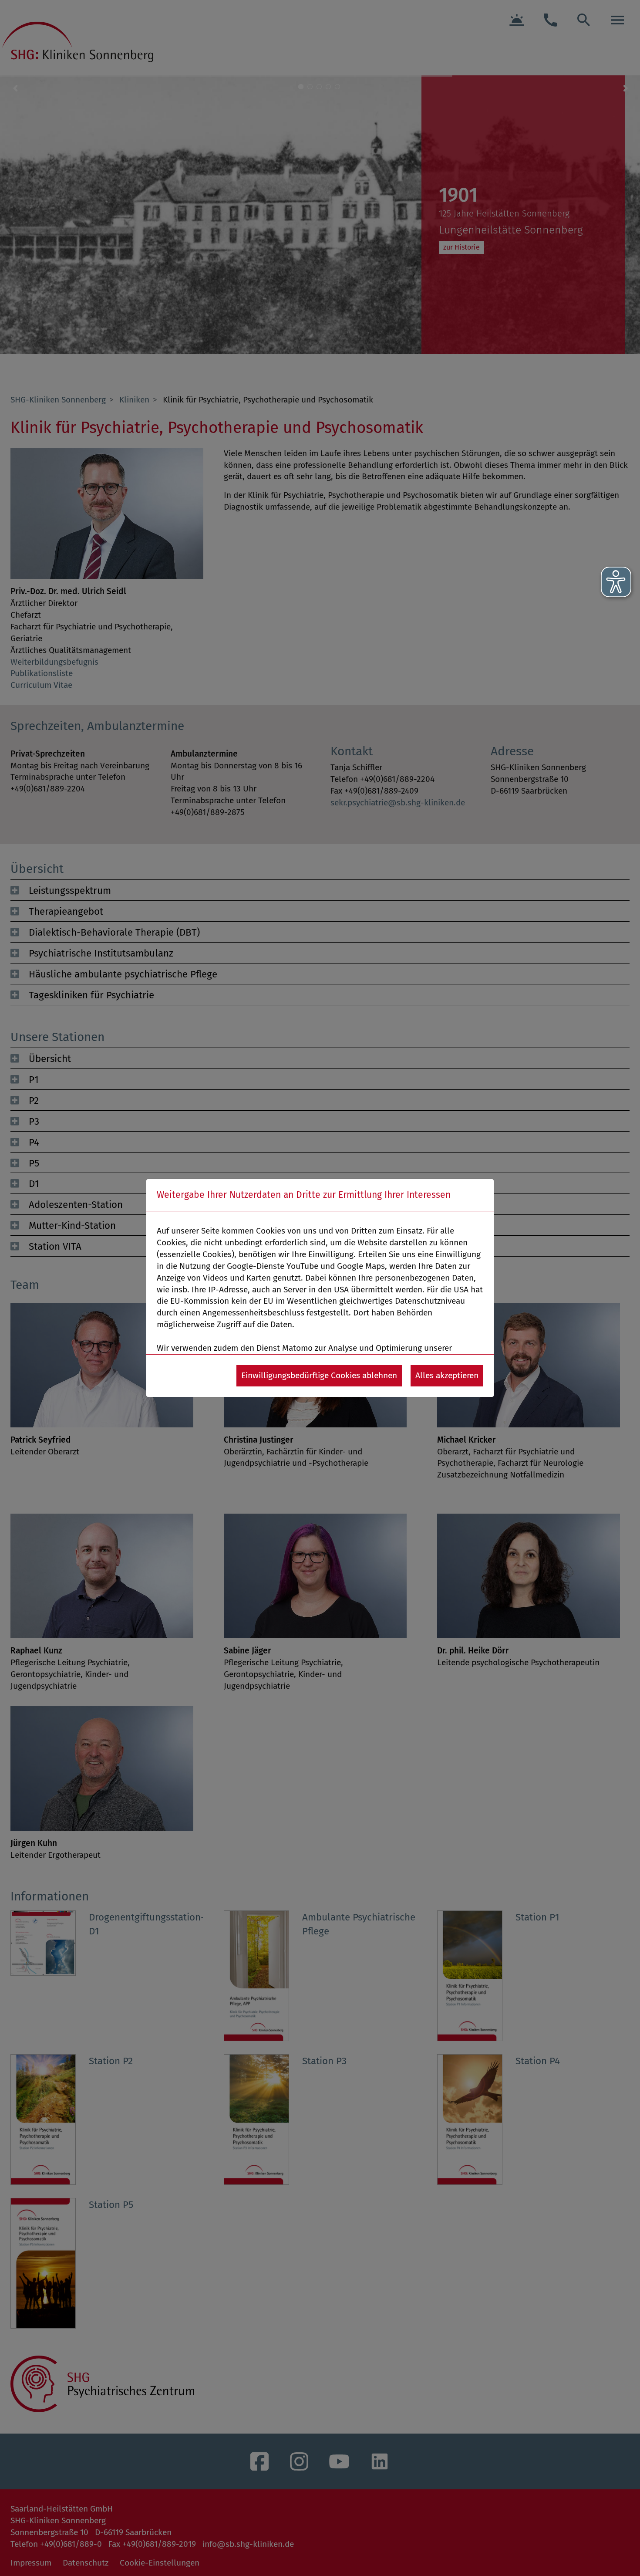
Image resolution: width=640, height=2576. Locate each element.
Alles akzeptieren (447, 1375)
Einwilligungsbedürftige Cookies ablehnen (319, 1375)
